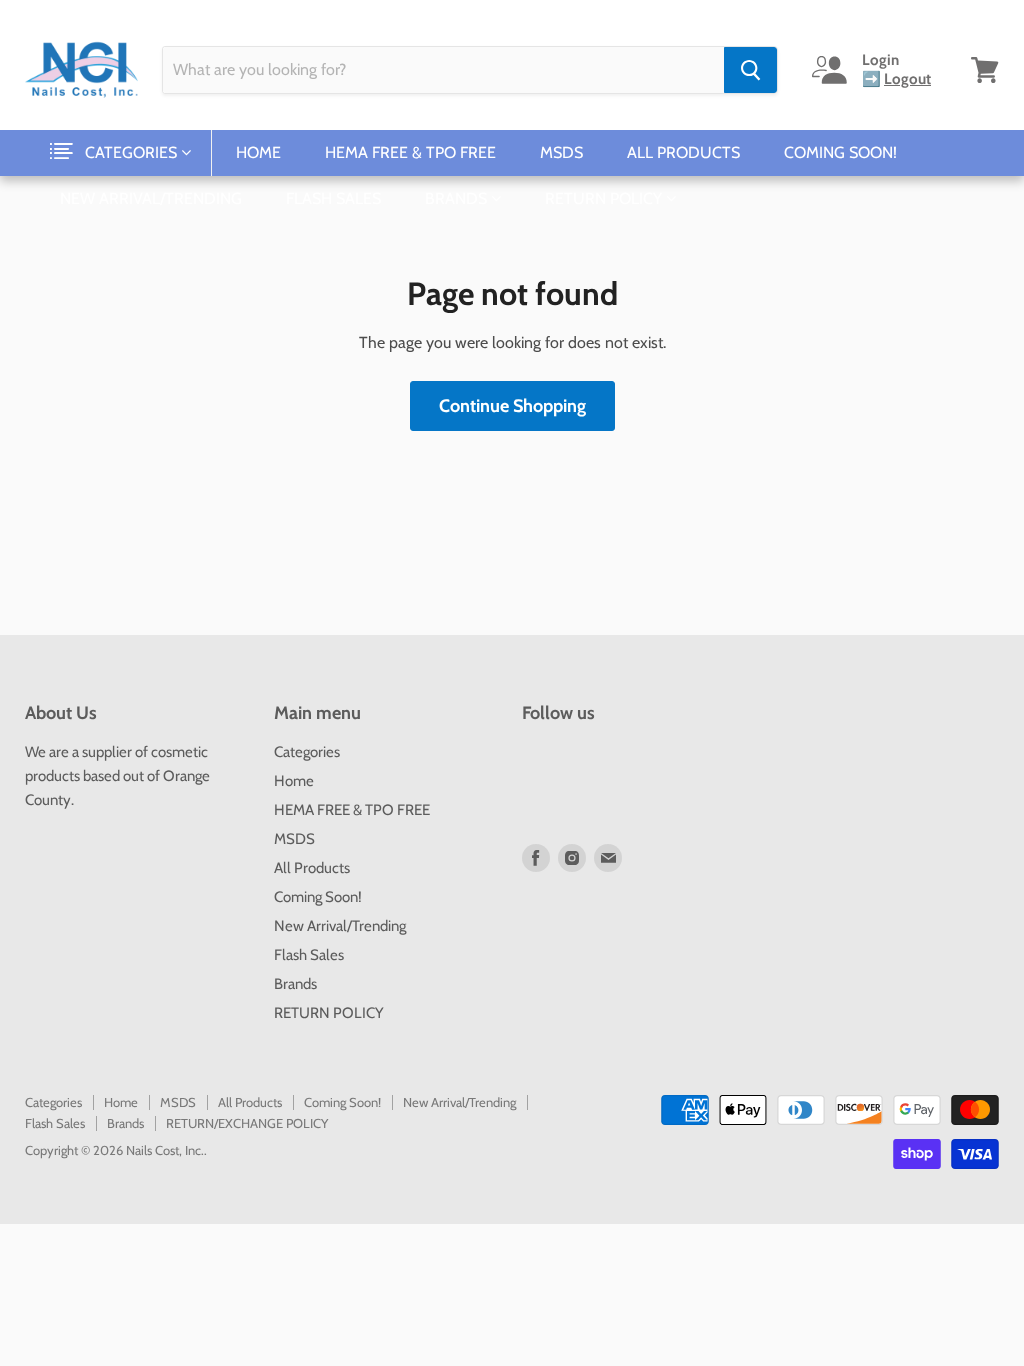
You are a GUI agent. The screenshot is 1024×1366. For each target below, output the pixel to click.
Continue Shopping (512, 406)
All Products (683, 152)
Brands (458, 198)
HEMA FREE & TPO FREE (410, 152)
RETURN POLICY (605, 198)
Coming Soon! (840, 152)
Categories (133, 152)
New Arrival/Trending (151, 198)
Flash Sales (333, 198)
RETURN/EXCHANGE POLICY (247, 1123)
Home (258, 152)
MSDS (561, 152)
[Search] (750, 70)
